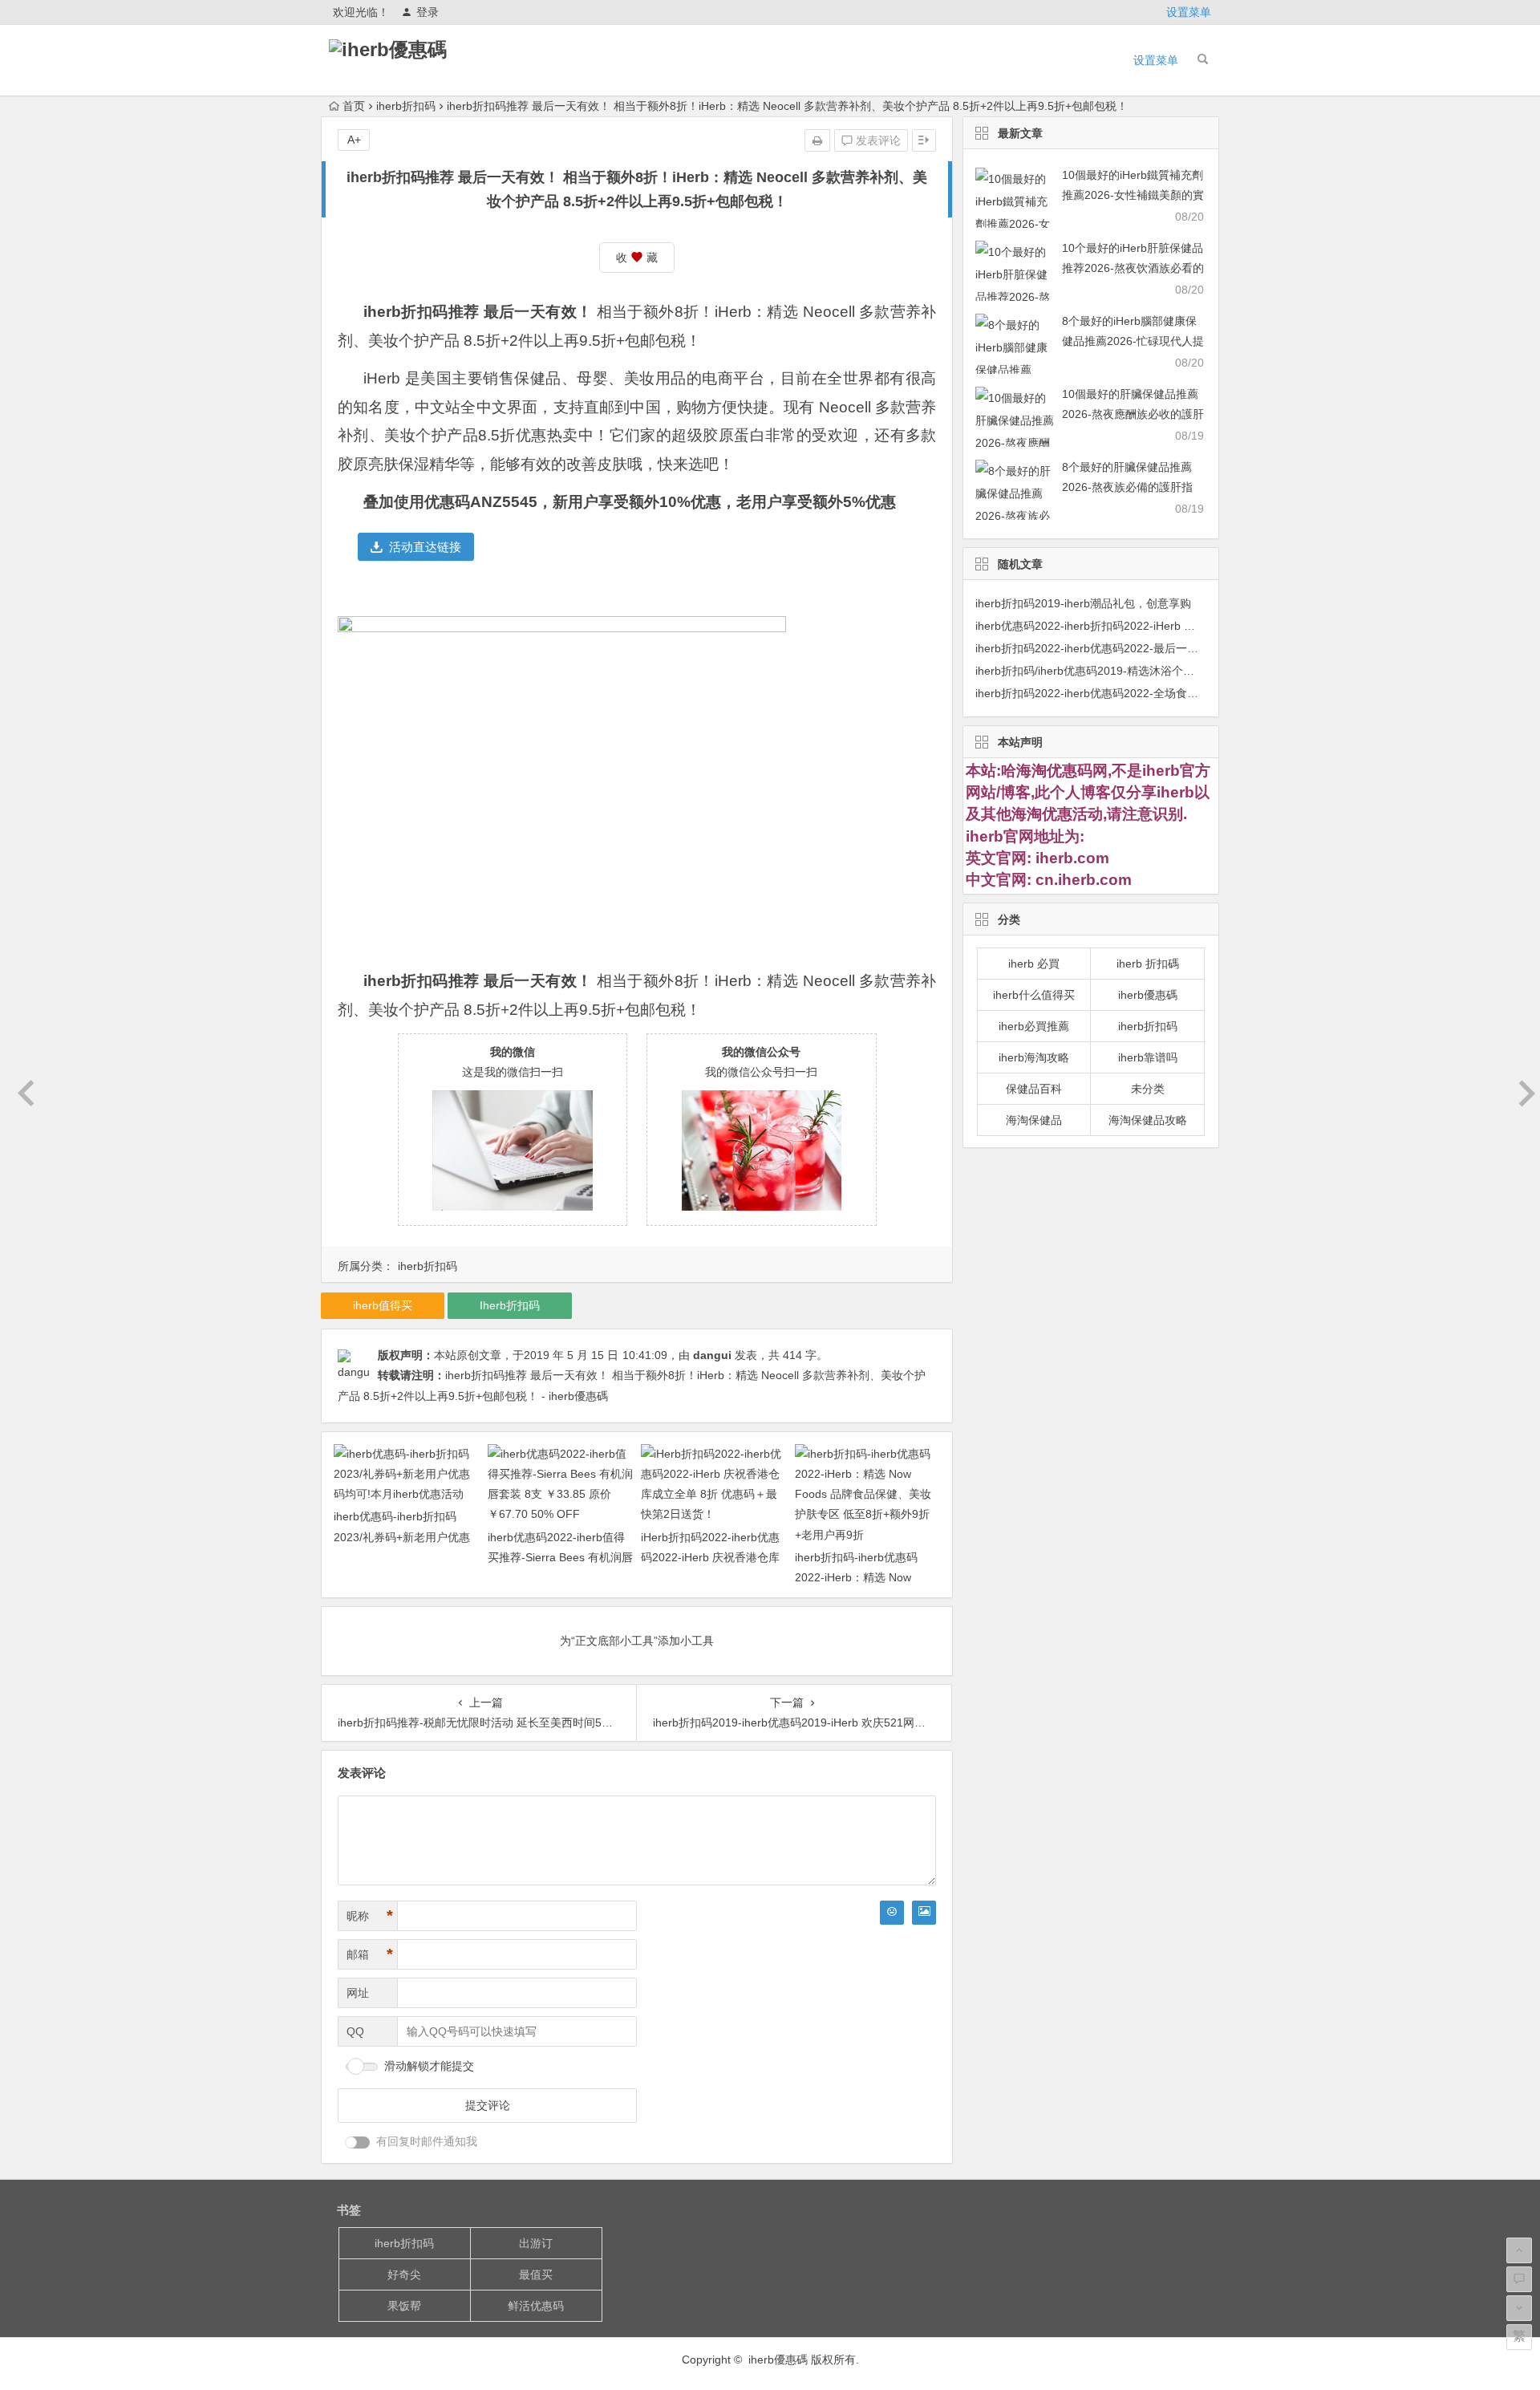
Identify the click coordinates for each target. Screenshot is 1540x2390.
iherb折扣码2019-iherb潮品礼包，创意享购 (1083, 603)
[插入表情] (892, 1913)
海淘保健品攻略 (1148, 1120)
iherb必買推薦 (1034, 1026)
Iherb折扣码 (510, 1305)
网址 (358, 1993)
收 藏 (637, 258)
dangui (712, 1355)
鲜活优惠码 (536, 2306)
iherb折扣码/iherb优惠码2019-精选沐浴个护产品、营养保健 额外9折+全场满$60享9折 (1190, 671)
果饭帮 (404, 2306)
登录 (428, 12)
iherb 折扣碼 (1148, 964)
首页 (354, 106)
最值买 (536, 2274)
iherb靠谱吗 (1148, 1057)
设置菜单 (1189, 12)
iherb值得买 (383, 1305)
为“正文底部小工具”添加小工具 (637, 1641)
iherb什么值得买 (1034, 995)
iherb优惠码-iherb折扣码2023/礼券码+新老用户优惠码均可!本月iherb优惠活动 (402, 1536)
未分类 (1148, 1089)
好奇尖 (404, 2274)
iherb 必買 (1034, 964)
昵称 (370, 1916)
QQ (355, 2031)
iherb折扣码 (406, 106)
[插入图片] (924, 1913)
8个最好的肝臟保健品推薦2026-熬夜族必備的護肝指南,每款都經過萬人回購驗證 (1131, 487)
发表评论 (877, 140)
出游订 (536, 2243)
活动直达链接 (425, 547)
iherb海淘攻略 (1034, 1057)
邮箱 (370, 1954)
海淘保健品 (1034, 1120)
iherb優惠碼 (1148, 995)
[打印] (817, 140)
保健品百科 (1034, 1089)
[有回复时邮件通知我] (358, 2142)
